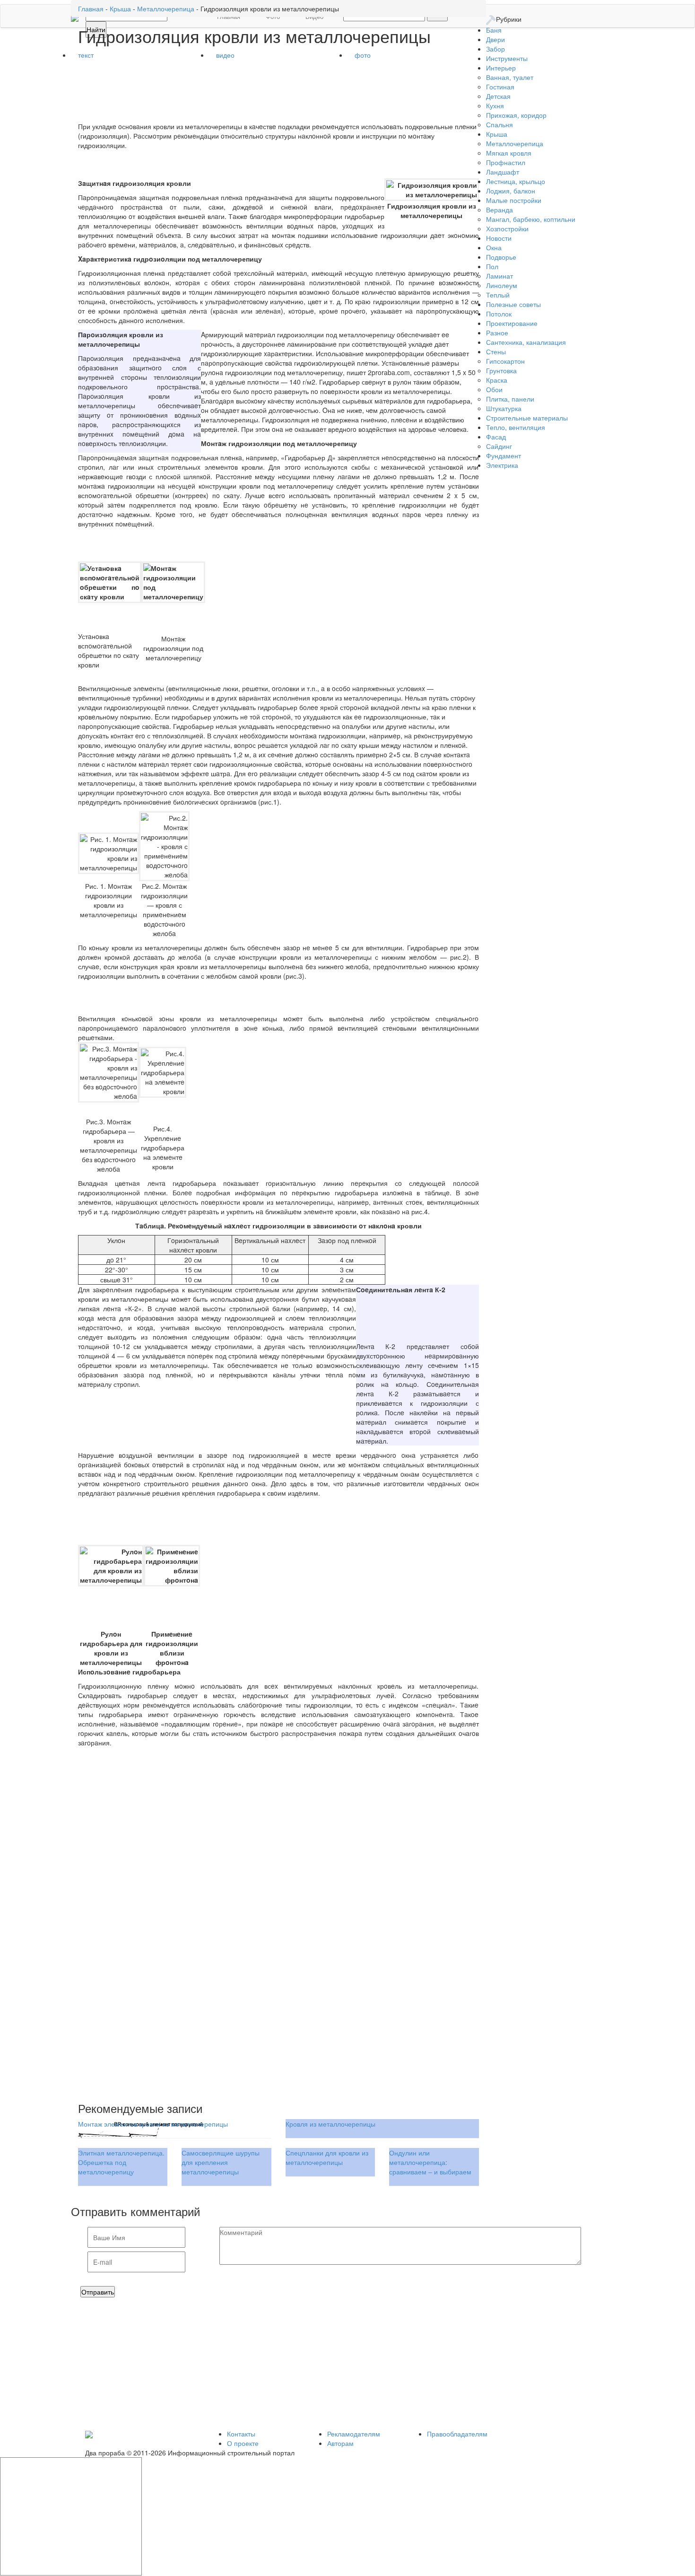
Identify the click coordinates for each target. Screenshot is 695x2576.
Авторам (340, 2443)
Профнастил (506, 162)
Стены (496, 351)
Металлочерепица (515, 143)
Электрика (502, 465)
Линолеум (502, 285)
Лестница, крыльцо (516, 181)
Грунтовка (501, 370)
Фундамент (504, 456)
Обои (494, 389)
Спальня (500, 124)
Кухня (495, 105)
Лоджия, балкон (511, 191)
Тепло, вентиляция (516, 427)
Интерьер (501, 68)
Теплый (498, 295)
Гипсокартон (505, 361)
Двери (495, 39)
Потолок (499, 314)
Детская (498, 96)
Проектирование (512, 323)
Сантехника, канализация (526, 342)
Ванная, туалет (510, 77)
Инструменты (507, 58)
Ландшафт (503, 172)
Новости (499, 238)
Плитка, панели (510, 399)
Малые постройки (514, 200)
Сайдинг (499, 446)
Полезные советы (513, 304)
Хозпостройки (507, 228)
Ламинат (500, 276)
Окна (494, 247)
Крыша (497, 134)
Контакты (241, 2434)
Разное (497, 333)
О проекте (243, 2443)
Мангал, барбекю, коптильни (531, 219)
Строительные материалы (527, 418)
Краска (497, 380)
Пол (492, 266)
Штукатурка (504, 408)
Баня (494, 30)
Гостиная (500, 87)
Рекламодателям (354, 2434)
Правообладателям (457, 2434)
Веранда (500, 210)
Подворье (501, 257)
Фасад (496, 437)
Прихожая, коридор (516, 115)
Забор (495, 49)
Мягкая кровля (509, 153)
